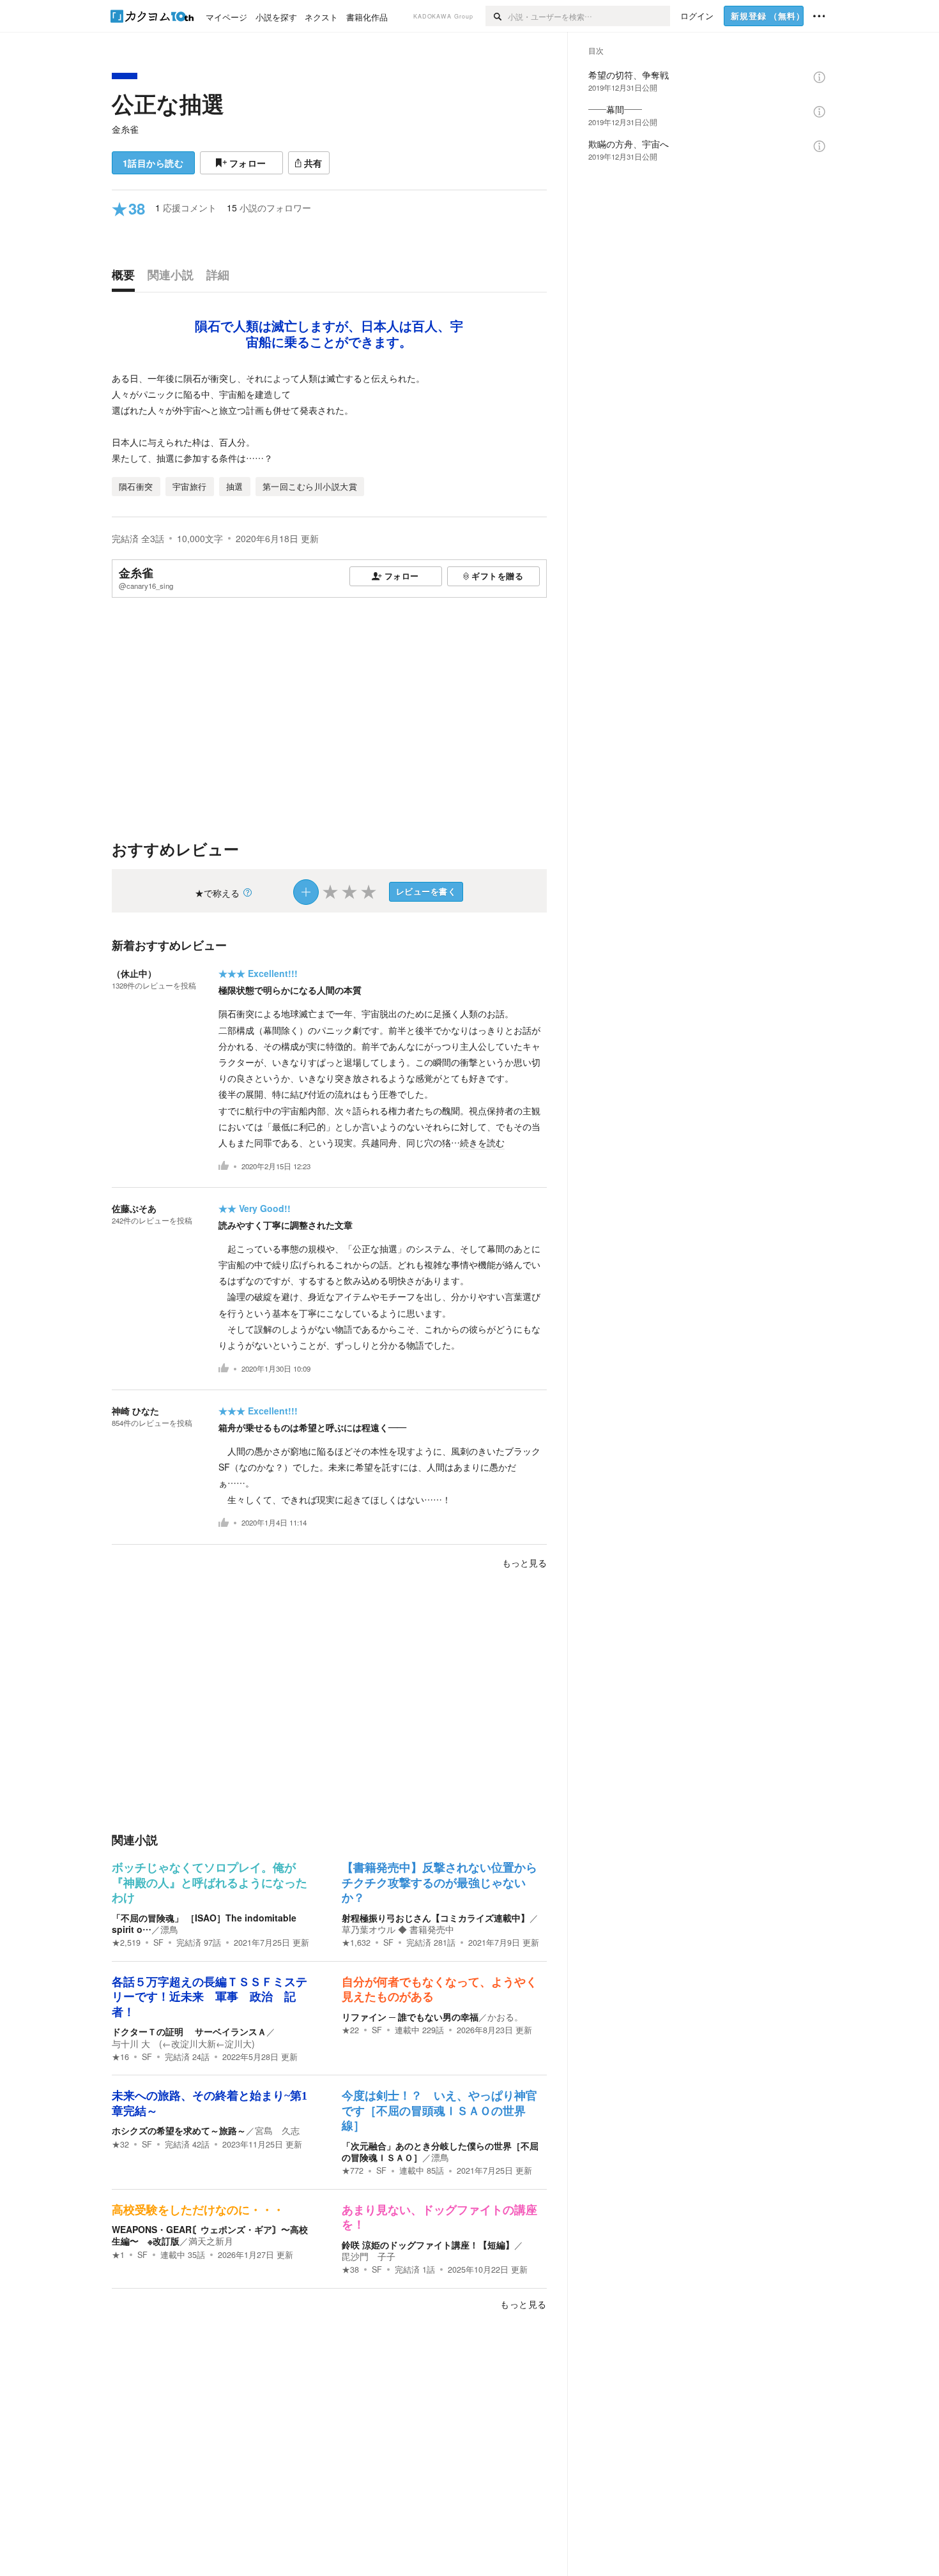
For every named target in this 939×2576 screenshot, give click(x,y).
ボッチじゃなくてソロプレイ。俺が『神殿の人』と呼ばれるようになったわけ (210, 1883)
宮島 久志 (277, 2130)
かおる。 (505, 2017)
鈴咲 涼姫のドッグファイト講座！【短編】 (428, 2245)
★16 (120, 2057)
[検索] (497, 16)
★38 (350, 2269)
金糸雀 (125, 129)
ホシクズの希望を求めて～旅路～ (179, 2130)
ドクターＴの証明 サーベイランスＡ (189, 2031)
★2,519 (126, 1943)
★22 (350, 2030)
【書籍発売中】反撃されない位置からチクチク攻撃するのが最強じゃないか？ (439, 1883)
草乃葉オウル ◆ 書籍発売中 (398, 1929)
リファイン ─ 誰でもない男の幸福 (410, 2017)
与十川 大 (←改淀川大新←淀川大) (183, 2043)
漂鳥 (169, 1929)
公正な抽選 (168, 103)
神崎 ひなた (135, 1411)
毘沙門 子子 (369, 2256)
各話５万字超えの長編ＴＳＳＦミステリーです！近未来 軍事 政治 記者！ (210, 1997)
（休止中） (134, 973)
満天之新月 (211, 2241)
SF (158, 1943)
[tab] (126, 278)
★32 (120, 2144)
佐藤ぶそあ (134, 1208)
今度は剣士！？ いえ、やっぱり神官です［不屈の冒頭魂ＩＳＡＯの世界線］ (439, 2111)
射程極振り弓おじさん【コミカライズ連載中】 (436, 1918)
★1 (118, 2255)
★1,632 (356, 1943)
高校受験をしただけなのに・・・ (198, 2210)
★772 (353, 2171)
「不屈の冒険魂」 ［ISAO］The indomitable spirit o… (204, 1923)
